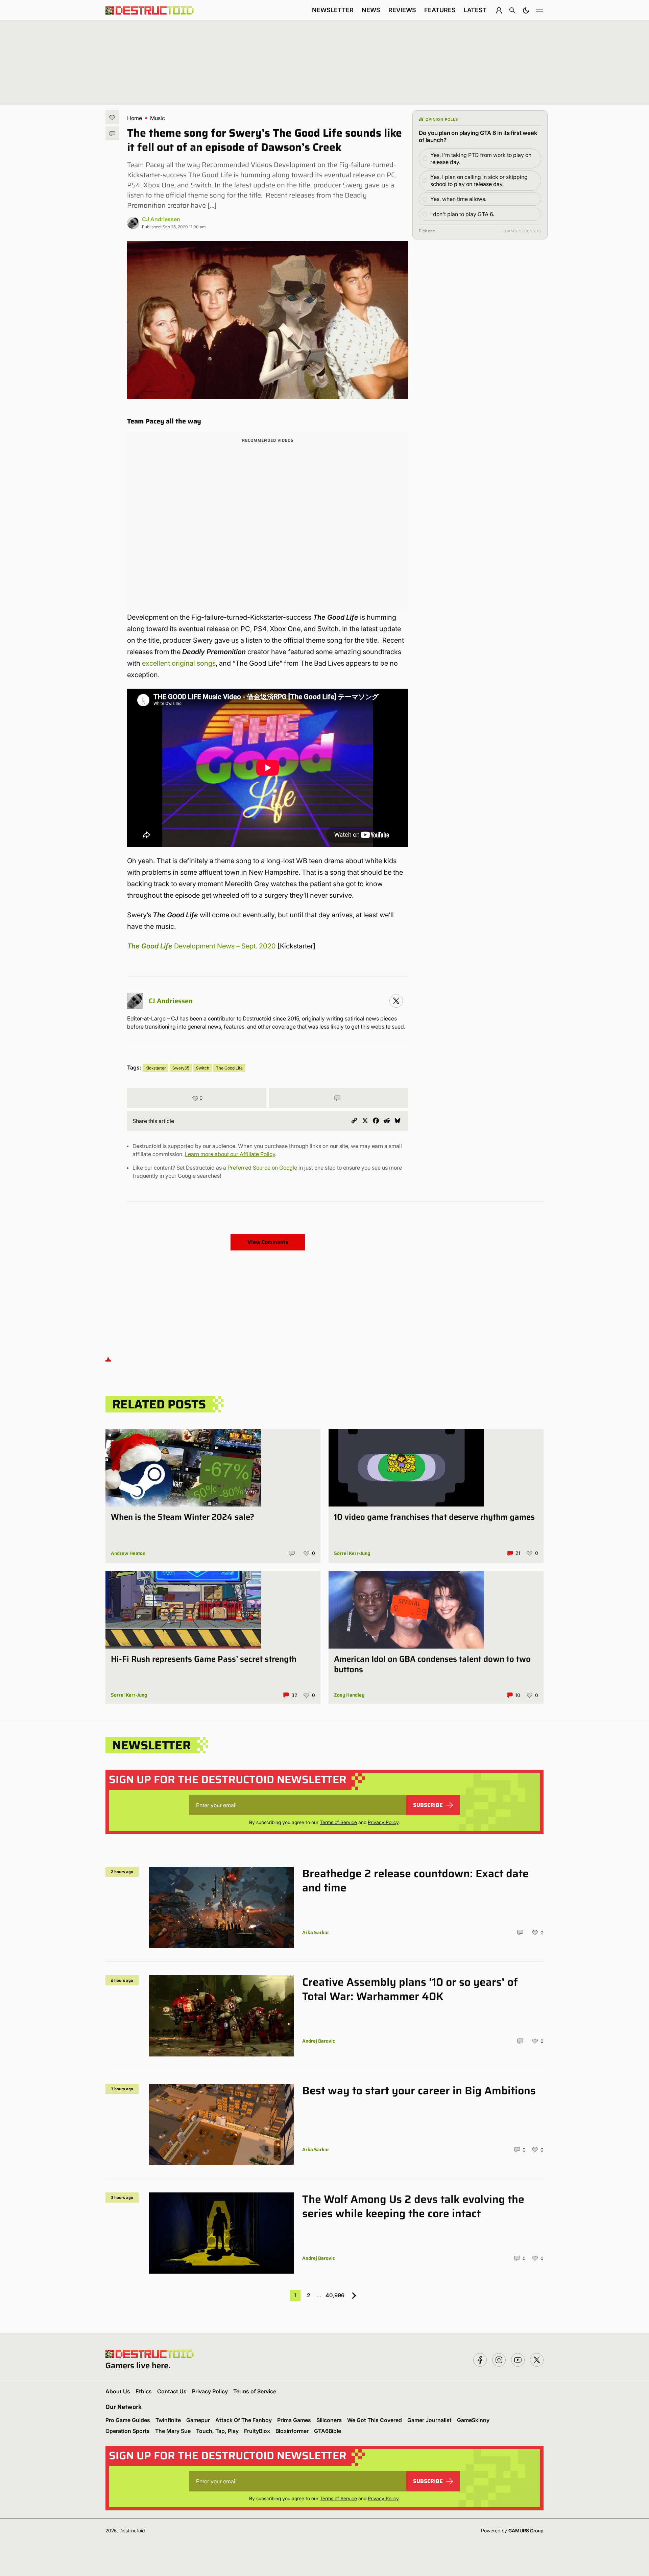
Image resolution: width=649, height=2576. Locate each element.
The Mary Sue (173, 2431)
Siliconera (329, 2420)
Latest (475, 10)
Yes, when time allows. (458, 199)
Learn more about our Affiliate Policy (230, 1154)
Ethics (144, 2391)
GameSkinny (473, 2420)
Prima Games (294, 2420)
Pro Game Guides (128, 2420)
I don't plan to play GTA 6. (462, 214)
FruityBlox (257, 2431)
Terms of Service (338, 1822)
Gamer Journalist (429, 2420)
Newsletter (333, 10)
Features (440, 10)
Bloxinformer (292, 2431)
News (371, 10)
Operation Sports (128, 2431)
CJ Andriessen (161, 219)
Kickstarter (155, 1068)
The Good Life (151, 946)
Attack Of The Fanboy (244, 2420)
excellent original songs (179, 663)
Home (135, 118)
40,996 (335, 2295)
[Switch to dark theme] (526, 10)
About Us (118, 2391)
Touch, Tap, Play (217, 2431)
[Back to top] (108, 1359)
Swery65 (181, 1068)
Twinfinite (168, 2420)
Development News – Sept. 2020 (225, 946)
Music (158, 118)
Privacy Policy (383, 1822)
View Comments (268, 1242)
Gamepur (198, 2420)
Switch (203, 1068)
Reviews (402, 10)
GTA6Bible (328, 2431)
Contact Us (172, 2391)
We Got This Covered (375, 2420)
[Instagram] (396, 1001)
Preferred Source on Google (262, 1168)
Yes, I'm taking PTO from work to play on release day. (481, 158)
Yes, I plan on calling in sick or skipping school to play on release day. (479, 180)
